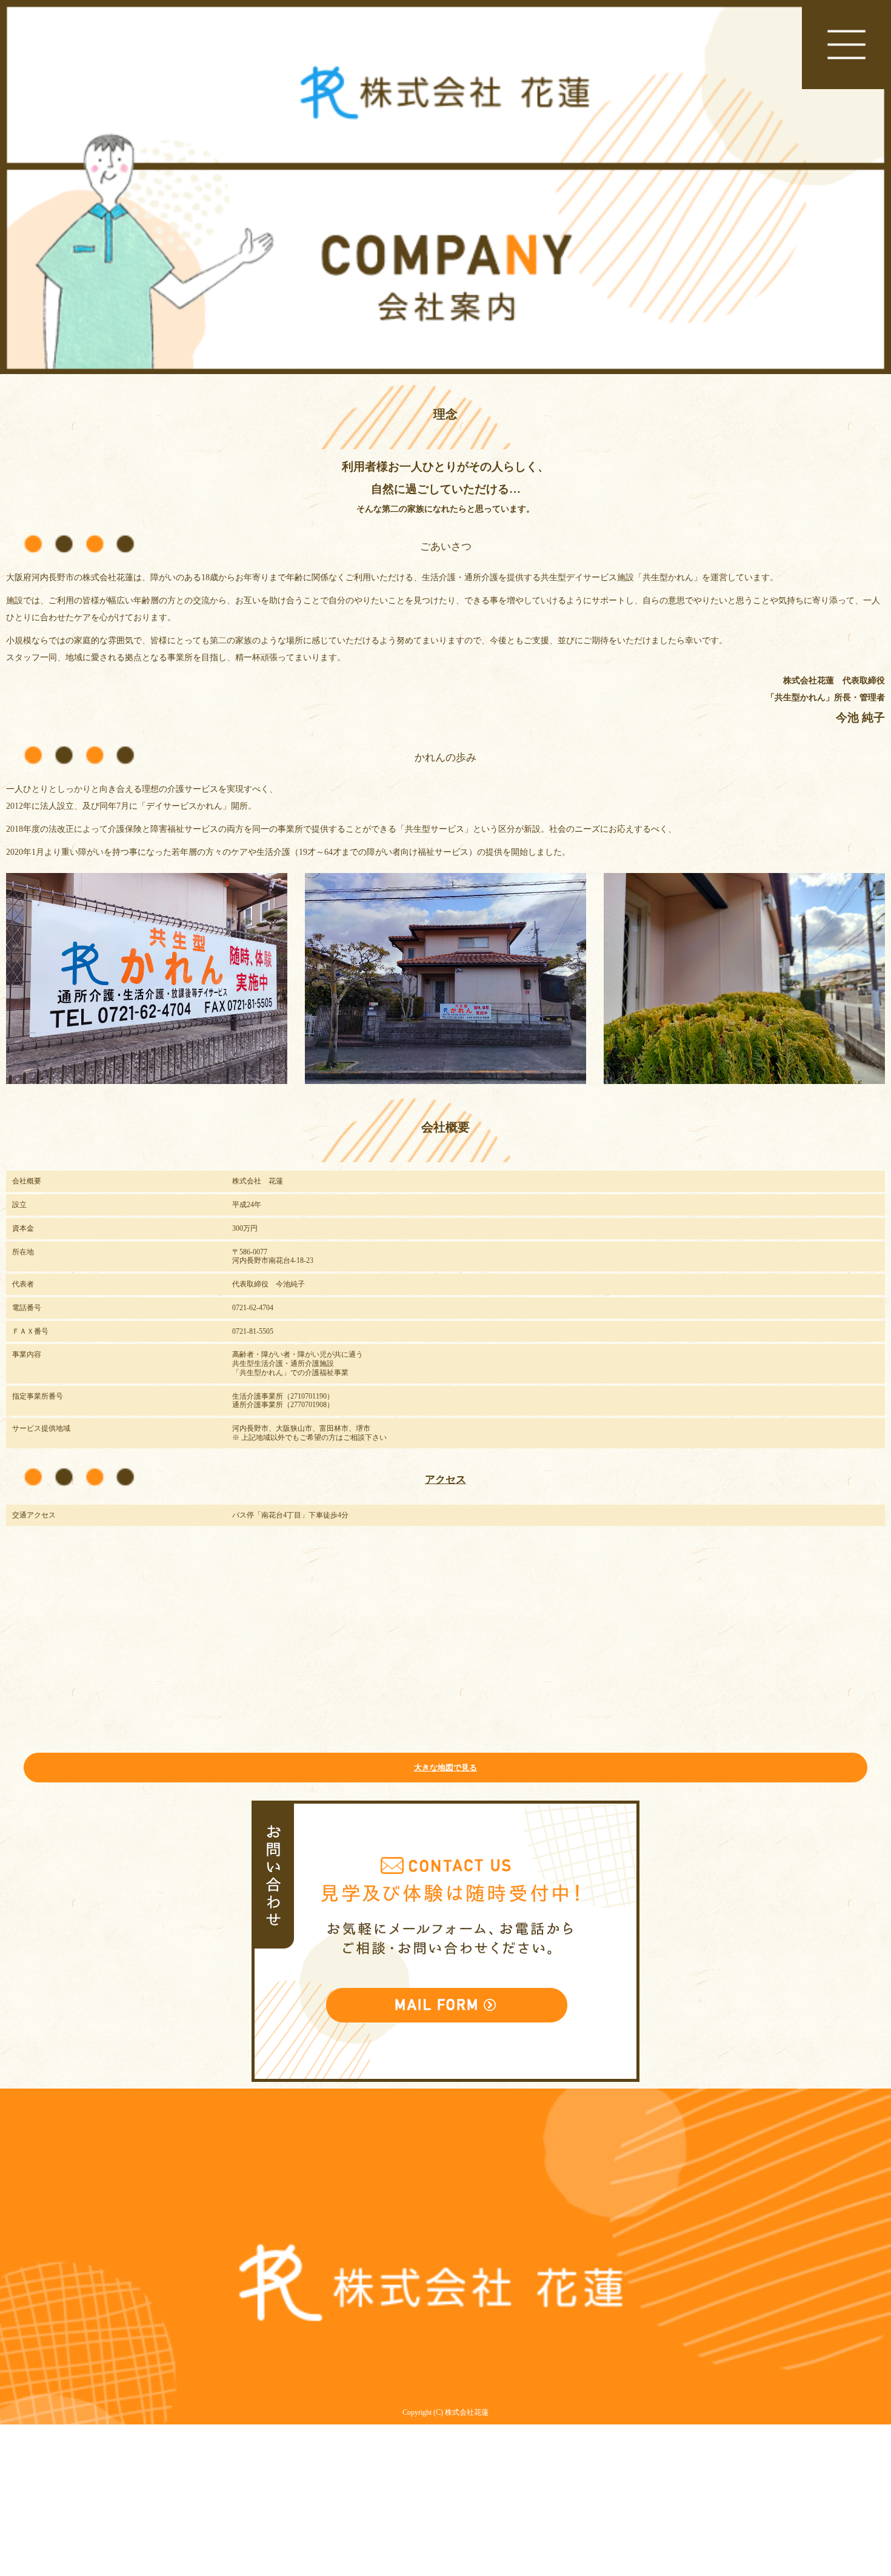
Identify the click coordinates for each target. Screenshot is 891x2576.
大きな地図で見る (446, 1768)
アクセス (446, 1480)
